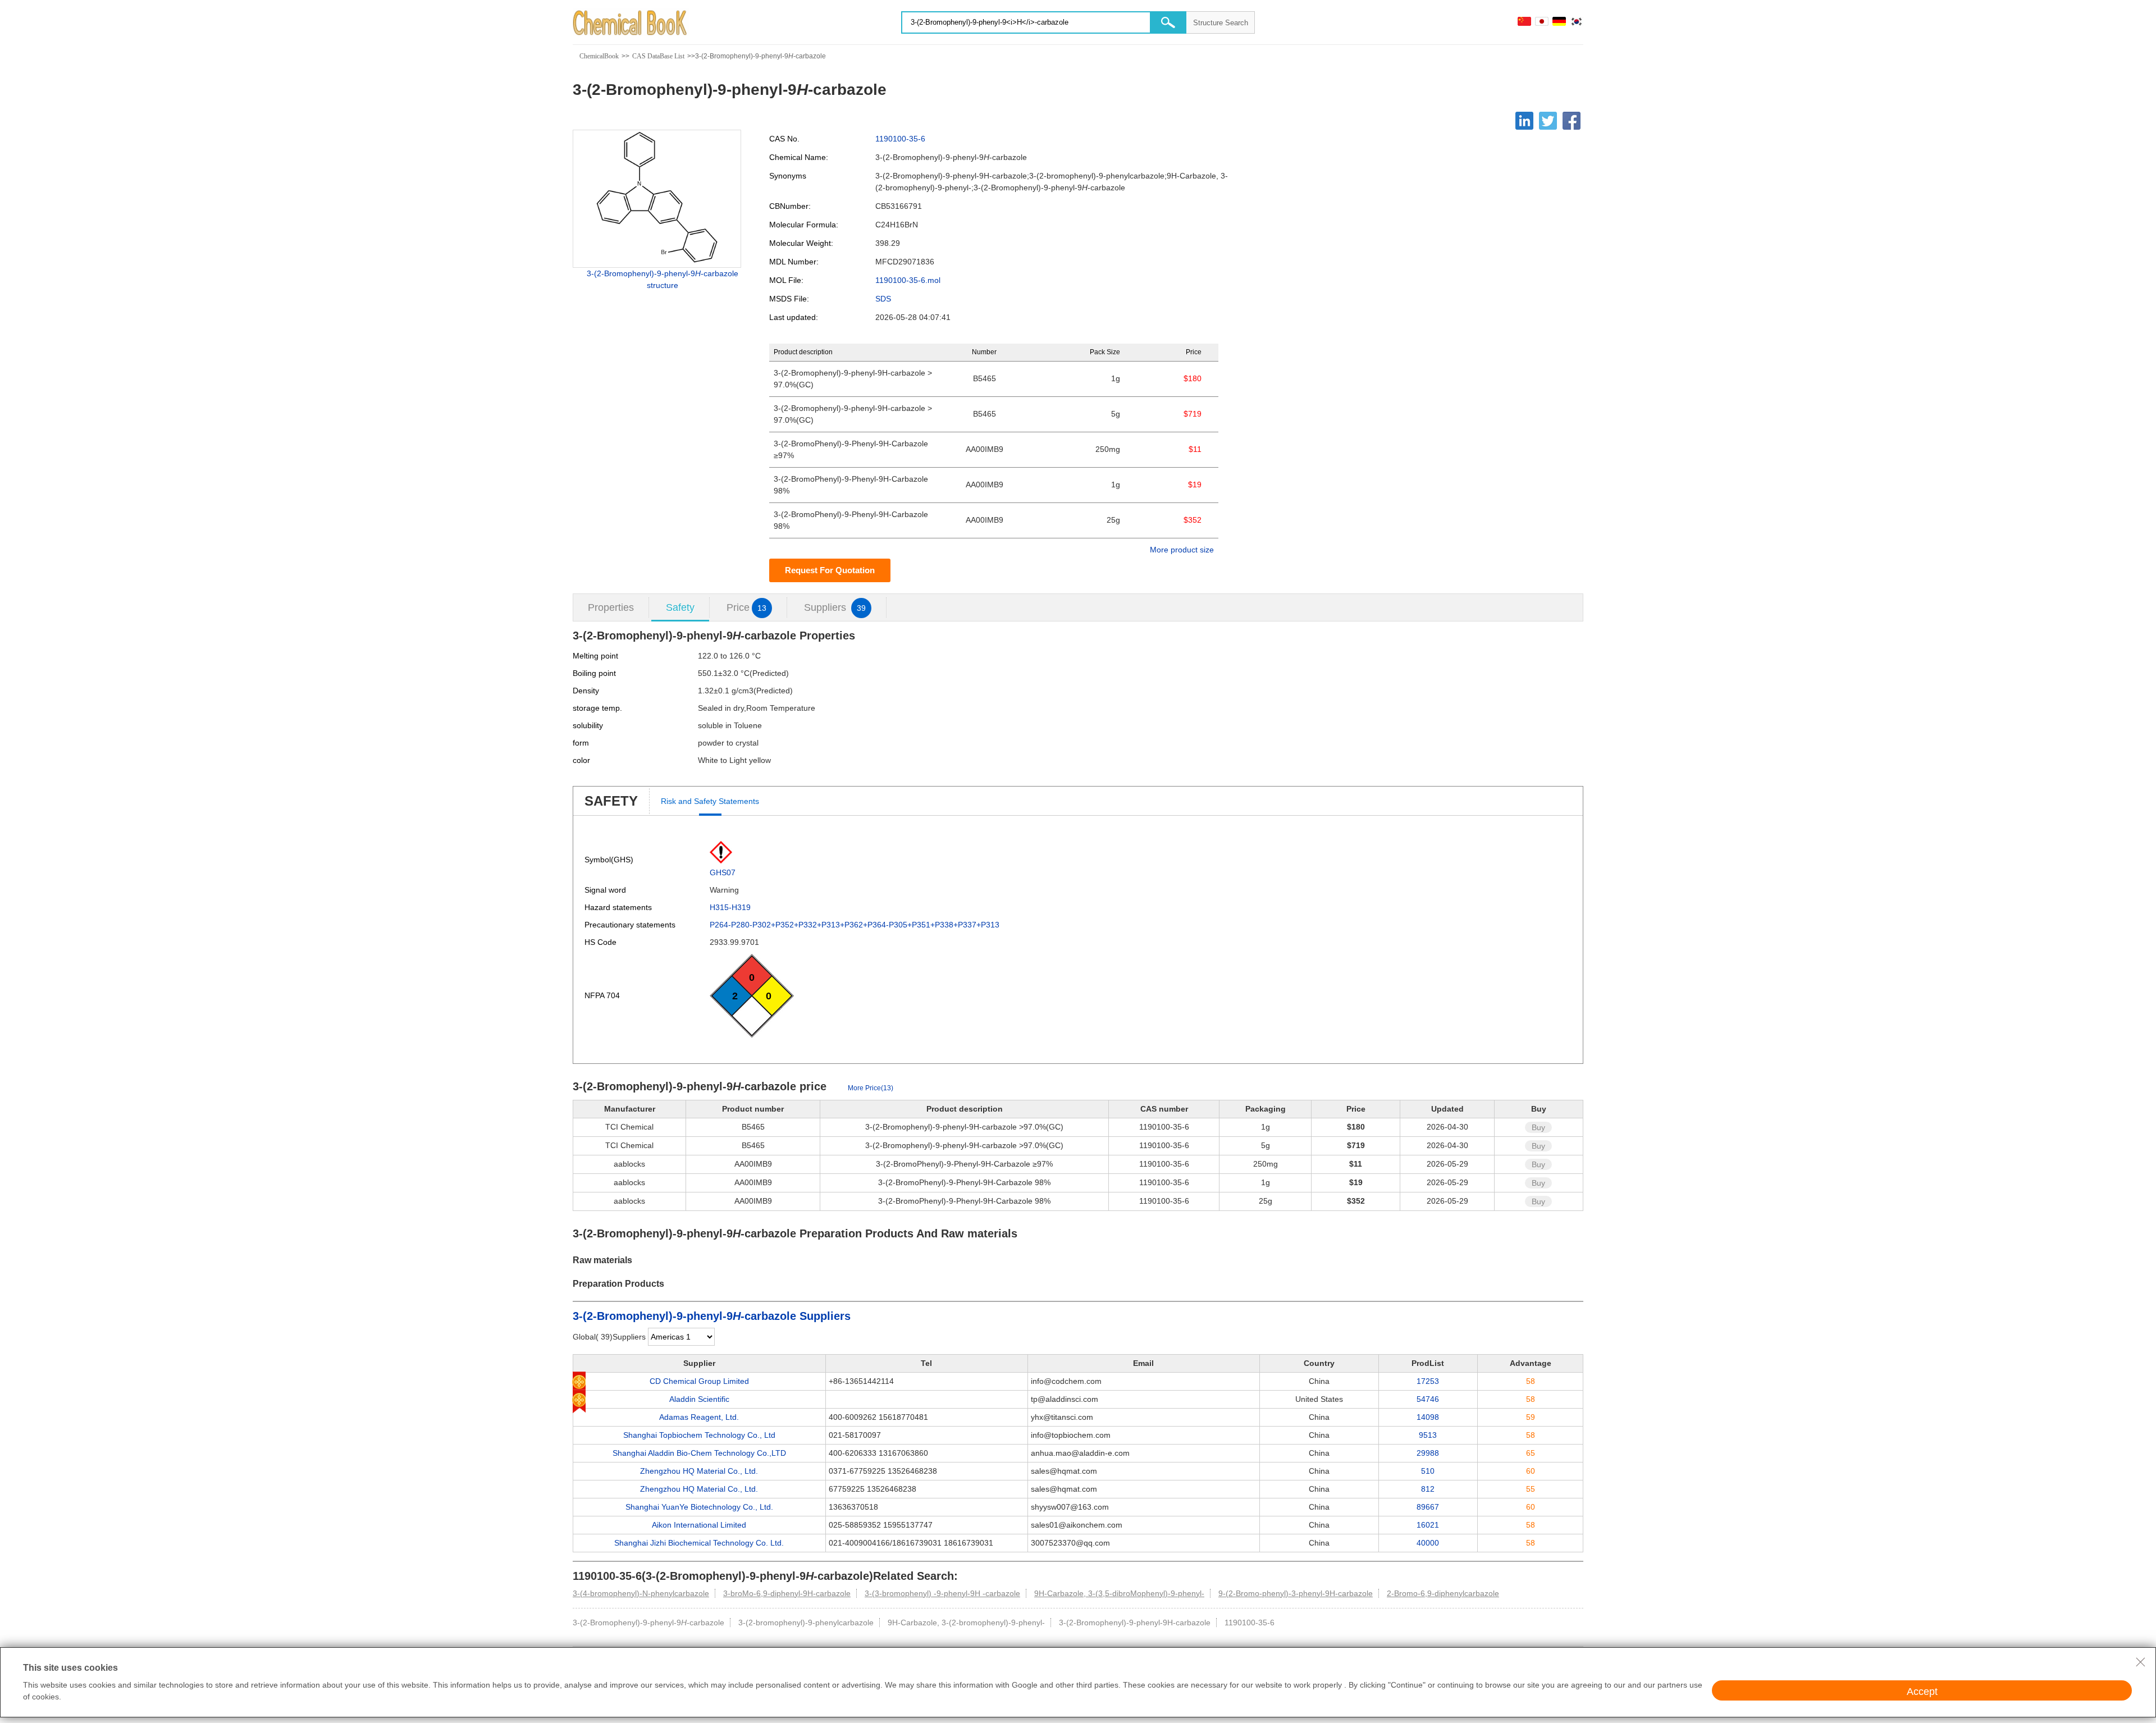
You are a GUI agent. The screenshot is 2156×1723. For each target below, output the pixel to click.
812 (1428, 1489)
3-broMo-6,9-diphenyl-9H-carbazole (787, 1593)
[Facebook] (1572, 121)
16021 (1428, 1525)
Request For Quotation (830, 570)
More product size (1182, 550)
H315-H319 (730, 907)
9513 (1428, 1435)
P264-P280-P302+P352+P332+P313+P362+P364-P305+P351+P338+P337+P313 (855, 925)
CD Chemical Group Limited (699, 1381)
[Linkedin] (1524, 121)
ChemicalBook (599, 56)
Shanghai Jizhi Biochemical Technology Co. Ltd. (699, 1543)
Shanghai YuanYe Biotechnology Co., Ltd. (699, 1507)
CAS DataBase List (658, 56)
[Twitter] (1548, 121)
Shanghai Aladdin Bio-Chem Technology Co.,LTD (699, 1453)
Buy (1538, 1127)
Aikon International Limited (699, 1525)
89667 (1428, 1507)
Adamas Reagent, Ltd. (699, 1417)
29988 (1428, 1453)
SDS (883, 299)
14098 (1428, 1417)
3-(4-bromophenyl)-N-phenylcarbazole (641, 1593)
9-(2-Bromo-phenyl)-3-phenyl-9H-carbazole (1296, 1593)
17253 (1428, 1381)
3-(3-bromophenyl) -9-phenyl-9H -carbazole (942, 1593)
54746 (1428, 1399)
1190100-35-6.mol (908, 280)
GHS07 (723, 872)
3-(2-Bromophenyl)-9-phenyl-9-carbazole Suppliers (712, 1316)
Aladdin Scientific (699, 1399)
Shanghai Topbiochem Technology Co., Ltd (699, 1435)
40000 (1428, 1543)
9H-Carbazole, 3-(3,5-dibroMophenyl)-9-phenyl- (1119, 1593)
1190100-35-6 (900, 139)
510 (1428, 1471)
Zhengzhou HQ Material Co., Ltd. (699, 1471)
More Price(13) (871, 1088)
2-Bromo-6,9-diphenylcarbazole (1443, 1593)
